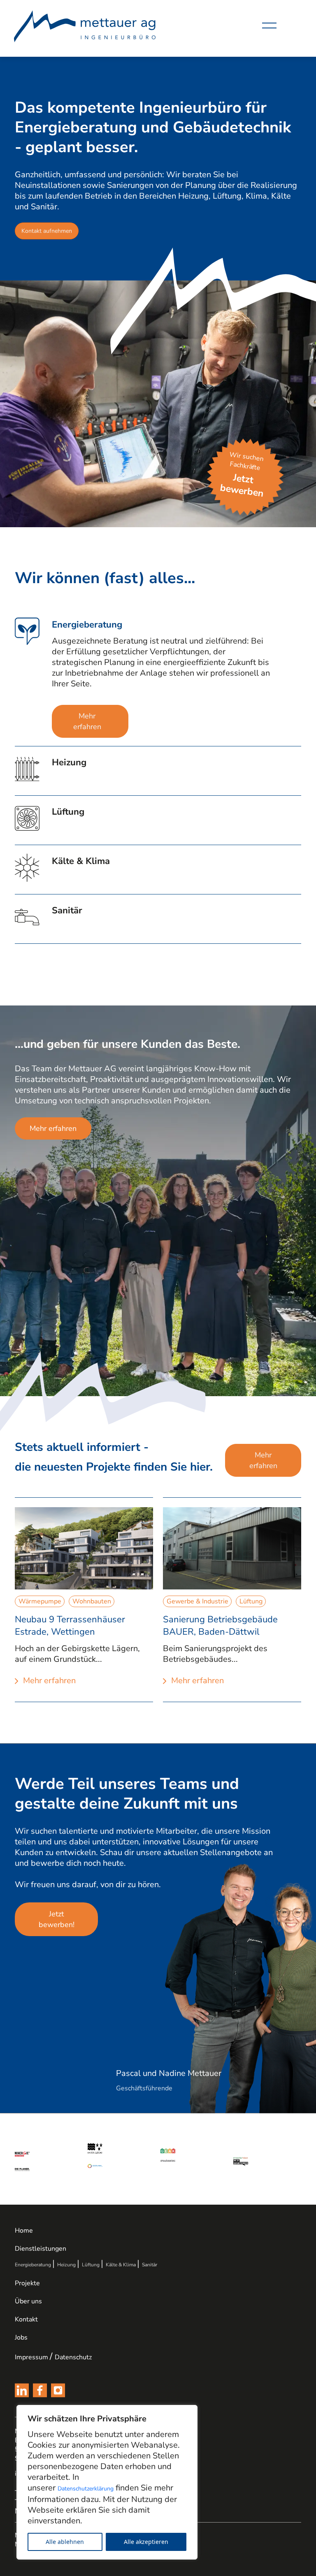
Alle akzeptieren (146, 2542)
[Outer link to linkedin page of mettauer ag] (22, 2390)
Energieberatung (36, 2265)
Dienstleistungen (41, 2249)
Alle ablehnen (65, 2542)
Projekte (27, 2283)
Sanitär (150, 2265)
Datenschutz (73, 2357)
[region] (107, 2482)
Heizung (70, 2265)
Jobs (21, 2337)
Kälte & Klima (124, 2265)
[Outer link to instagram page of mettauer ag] (58, 2390)
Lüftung (94, 2265)
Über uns (28, 2301)
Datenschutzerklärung (86, 2489)
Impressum (31, 2357)
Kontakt (26, 2319)
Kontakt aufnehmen (47, 231)
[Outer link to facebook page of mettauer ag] (40, 2390)
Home (24, 2231)
